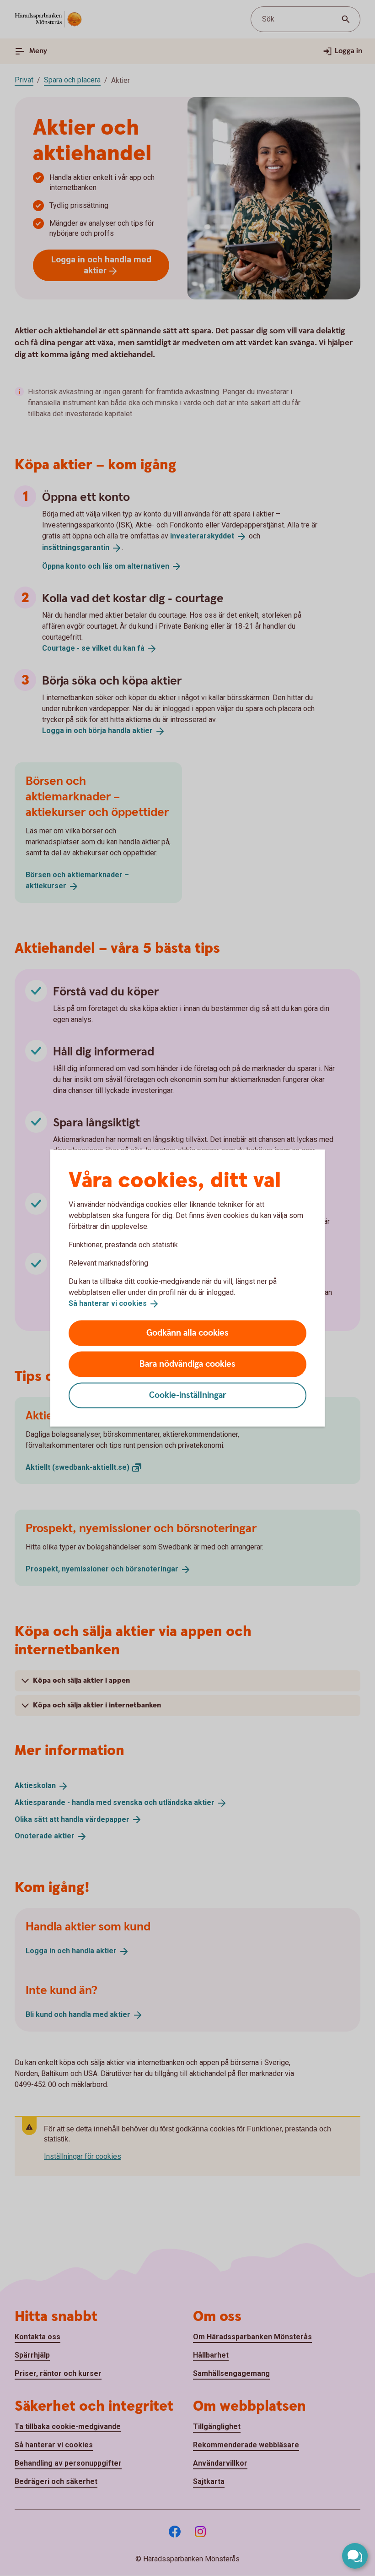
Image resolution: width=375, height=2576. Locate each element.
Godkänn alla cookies (187, 1333)
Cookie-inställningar (188, 1395)
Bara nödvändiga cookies (187, 1364)
